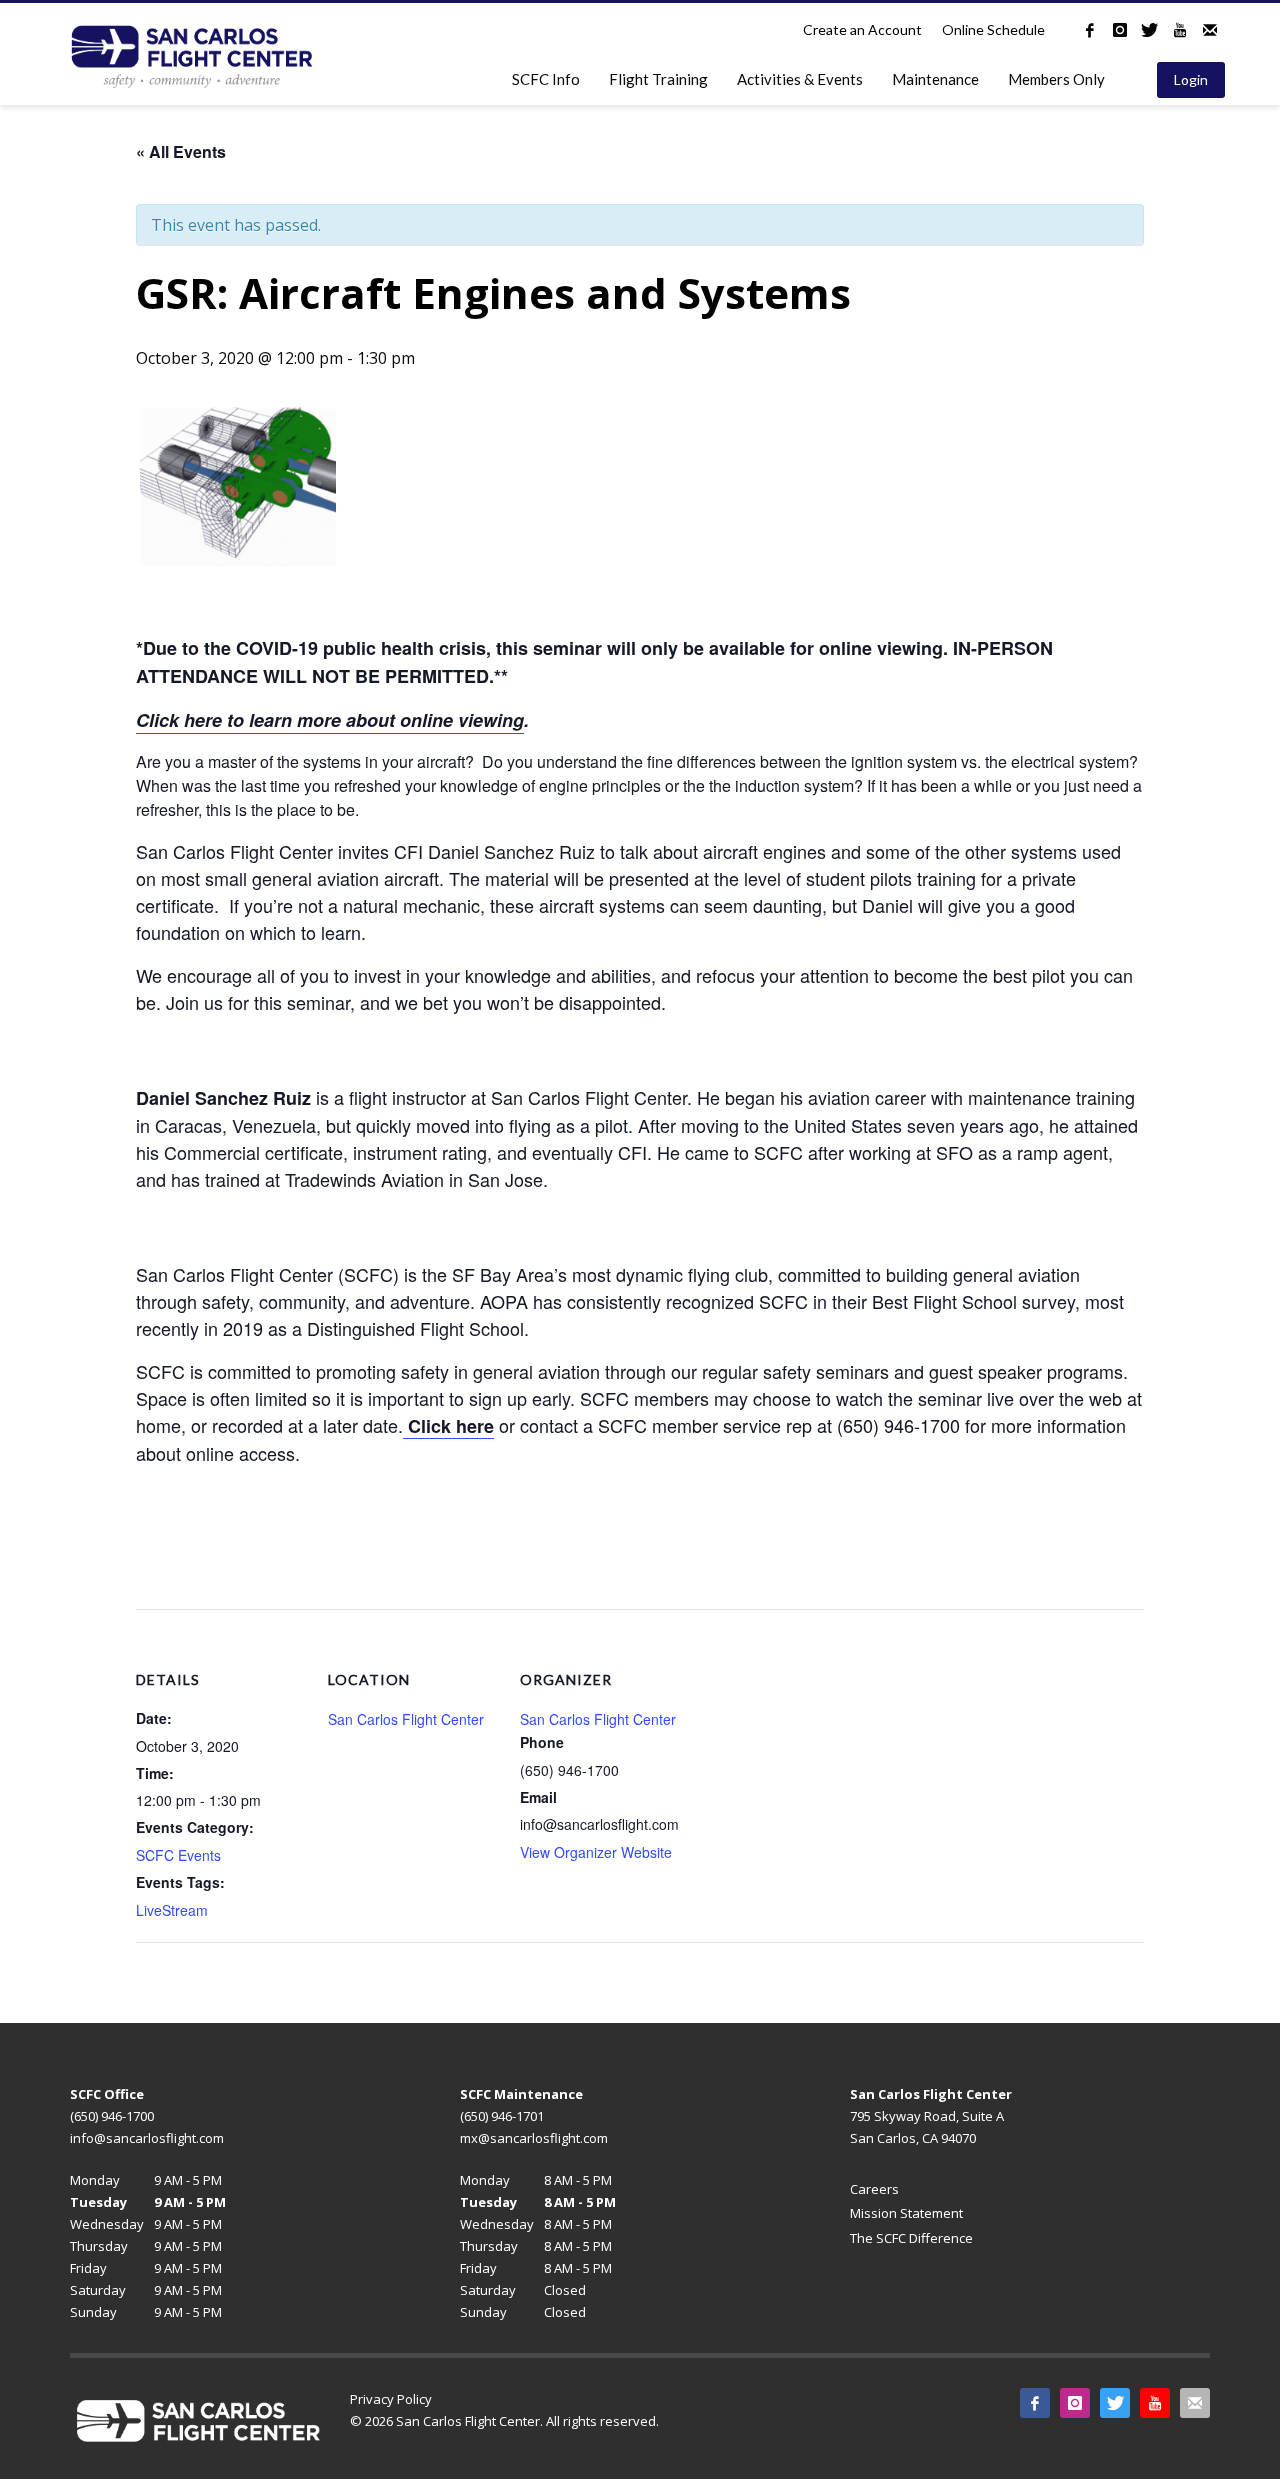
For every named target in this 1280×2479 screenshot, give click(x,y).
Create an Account (862, 29)
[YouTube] (1180, 30)
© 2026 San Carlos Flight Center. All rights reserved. (504, 2421)
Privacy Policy (391, 2399)
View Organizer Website (596, 1852)
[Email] (1210, 30)
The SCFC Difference (911, 2238)
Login (1191, 79)
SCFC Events (178, 1855)
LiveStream (172, 1910)
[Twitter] (1150, 30)
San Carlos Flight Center (406, 1719)
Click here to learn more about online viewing (330, 720)
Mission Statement (906, 2213)
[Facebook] (1090, 30)
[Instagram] (1120, 30)
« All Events (181, 151)
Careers (874, 2189)
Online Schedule (993, 29)
